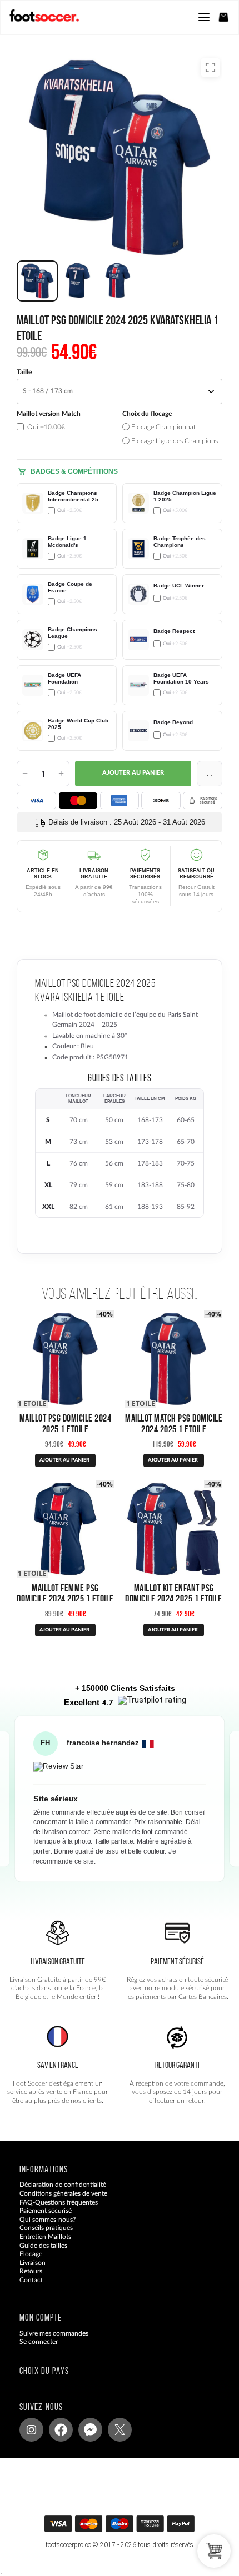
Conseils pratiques (46, 2228)
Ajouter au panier (133, 773)
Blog (26, 2289)
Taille (24, 372)
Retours (31, 2272)
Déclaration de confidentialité (63, 2185)
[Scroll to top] (130, 2527)
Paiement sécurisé (46, 2211)
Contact (31, 2280)
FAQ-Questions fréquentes (59, 2202)
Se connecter (39, 2342)
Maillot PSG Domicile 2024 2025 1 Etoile (66, 1423)
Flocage (31, 2254)
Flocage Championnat (163, 427)
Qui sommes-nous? (48, 2220)
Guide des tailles (43, 2246)
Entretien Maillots (45, 2237)
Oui (45, 427)
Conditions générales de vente (63, 2193)
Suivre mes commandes (54, 2333)
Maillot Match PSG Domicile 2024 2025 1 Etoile (174, 1423)
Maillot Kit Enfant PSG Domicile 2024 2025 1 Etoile (174, 1593)
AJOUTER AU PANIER (64, 1460)
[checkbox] (67, 428)
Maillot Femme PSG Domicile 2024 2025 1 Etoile (65, 1593)
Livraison (33, 2263)
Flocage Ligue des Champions (174, 441)
